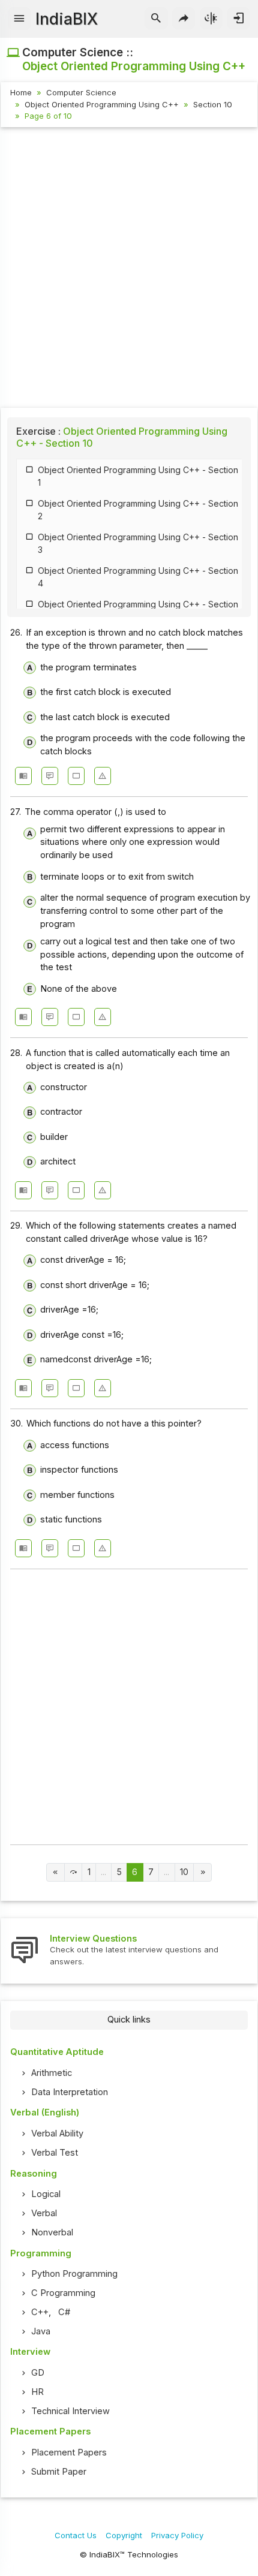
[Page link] (55, 1872)
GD (38, 2373)
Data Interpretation (70, 2092)
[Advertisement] (129, 269)
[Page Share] (184, 19)
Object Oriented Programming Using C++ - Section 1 (138, 476)
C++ (40, 2312)
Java (41, 2331)
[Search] (156, 19)
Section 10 (213, 104)
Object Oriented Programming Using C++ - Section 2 (138, 510)
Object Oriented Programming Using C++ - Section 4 (138, 577)
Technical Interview (70, 2411)
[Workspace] (76, 776)
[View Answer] (23, 776)
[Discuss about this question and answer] (50, 776)
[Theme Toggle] (211, 19)
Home (21, 92)
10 (184, 1872)
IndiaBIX (67, 19)
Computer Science (81, 92)
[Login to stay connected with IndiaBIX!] (238, 19)
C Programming (63, 2293)
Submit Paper (59, 2472)
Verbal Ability (57, 2133)
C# (64, 2312)
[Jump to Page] (73, 1872)
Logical (46, 2194)
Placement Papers (69, 2452)
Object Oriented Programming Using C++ (102, 104)
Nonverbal (52, 2232)
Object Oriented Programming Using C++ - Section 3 (138, 543)
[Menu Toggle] (19, 19)
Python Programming (74, 2274)
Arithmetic (52, 2073)
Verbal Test (55, 2153)
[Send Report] (103, 776)
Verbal (44, 2213)
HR (37, 2392)
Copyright (124, 2535)
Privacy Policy (177, 2535)
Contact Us (76, 2535)
